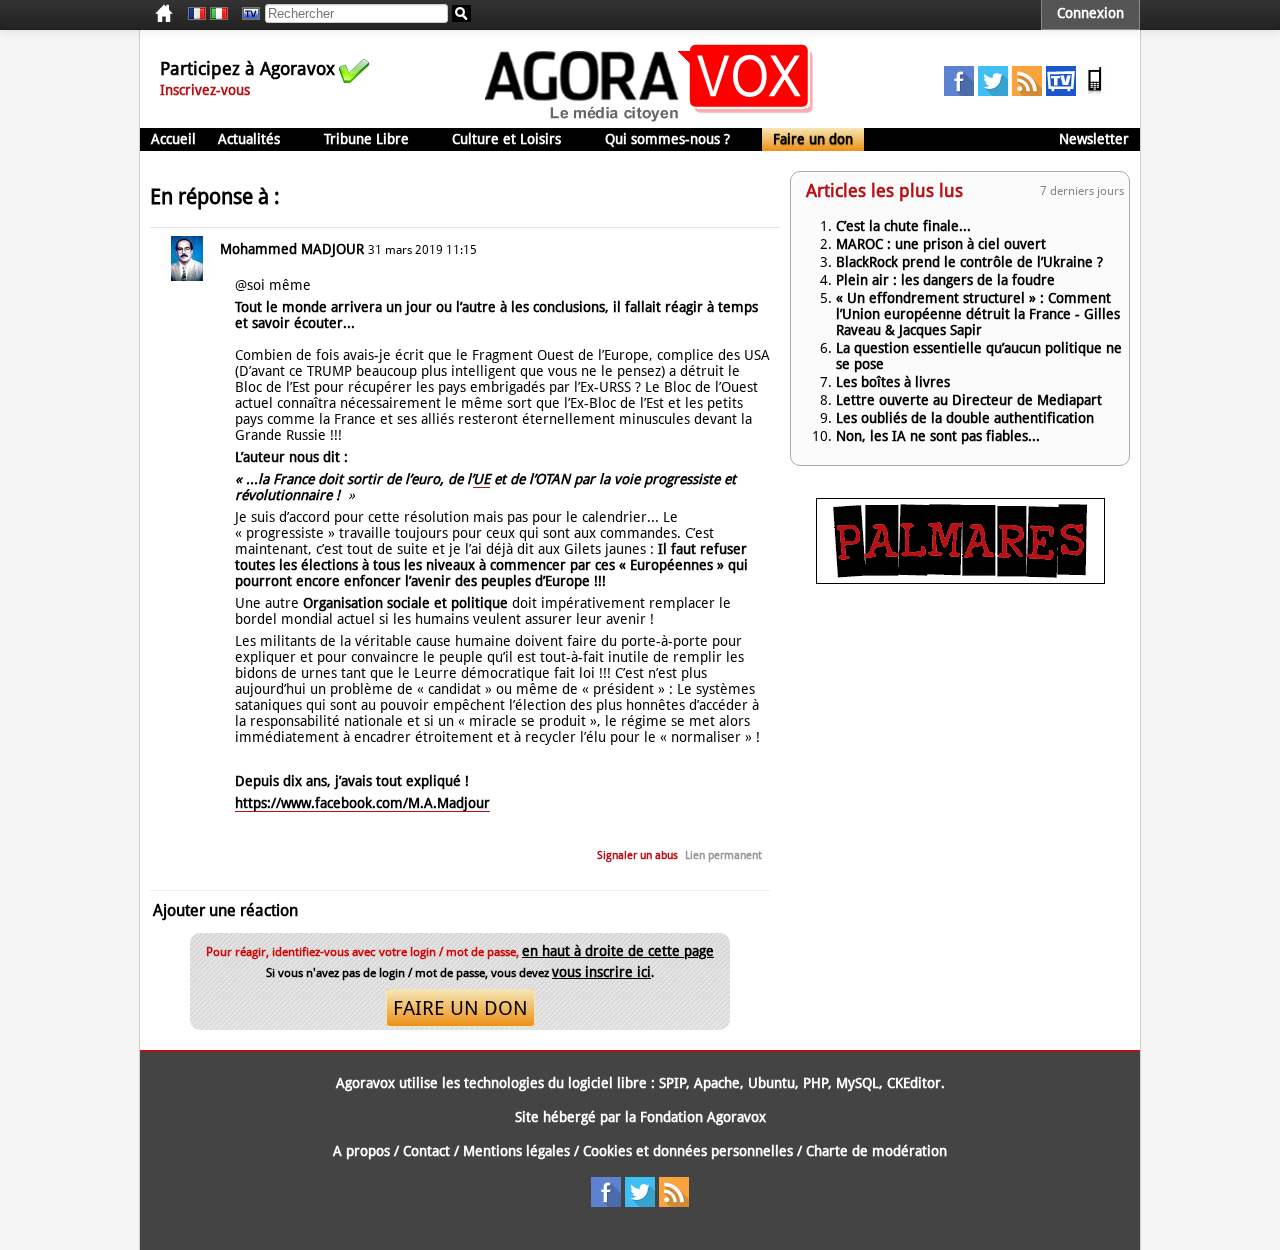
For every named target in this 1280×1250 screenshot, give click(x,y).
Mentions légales (516, 1151)
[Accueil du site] (649, 120)
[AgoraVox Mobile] (1095, 91)
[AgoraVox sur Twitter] (993, 91)
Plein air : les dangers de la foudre (945, 280)
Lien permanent (723, 855)
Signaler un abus (637, 855)
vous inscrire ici (601, 972)
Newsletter (1094, 139)
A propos (361, 1151)
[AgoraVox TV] (1061, 91)
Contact (426, 1151)
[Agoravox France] (197, 14)
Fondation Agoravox (703, 1117)
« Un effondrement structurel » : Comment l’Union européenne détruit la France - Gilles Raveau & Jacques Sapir (978, 314)
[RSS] (1027, 91)
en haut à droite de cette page (618, 951)
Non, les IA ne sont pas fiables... (938, 436)
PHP (815, 1083)
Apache (717, 1083)
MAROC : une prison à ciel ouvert (941, 244)
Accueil (173, 139)
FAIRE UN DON (460, 1008)
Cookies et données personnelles (688, 1151)
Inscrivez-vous (205, 90)
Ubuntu (771, 1083)
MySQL (857, 1083)
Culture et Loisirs (506, 139)
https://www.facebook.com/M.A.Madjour (362, 803)
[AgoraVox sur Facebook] (959, 91)
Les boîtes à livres (893, 382)
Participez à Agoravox (247, 68)
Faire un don (813, 139)
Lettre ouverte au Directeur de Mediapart (969, 400)
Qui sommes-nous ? (667, 139)
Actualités (249, 139)
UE (481, 479)
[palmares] (960, 579)
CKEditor (914, 1083)
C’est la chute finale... (903, 226)
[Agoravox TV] (246, 14)
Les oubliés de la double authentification (965, 418)
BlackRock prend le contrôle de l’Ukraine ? (969, 262)
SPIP (672, 1083)
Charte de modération (876, 1151)
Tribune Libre (366, 139)
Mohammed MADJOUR (292, 249)
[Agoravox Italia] (219, 14)
